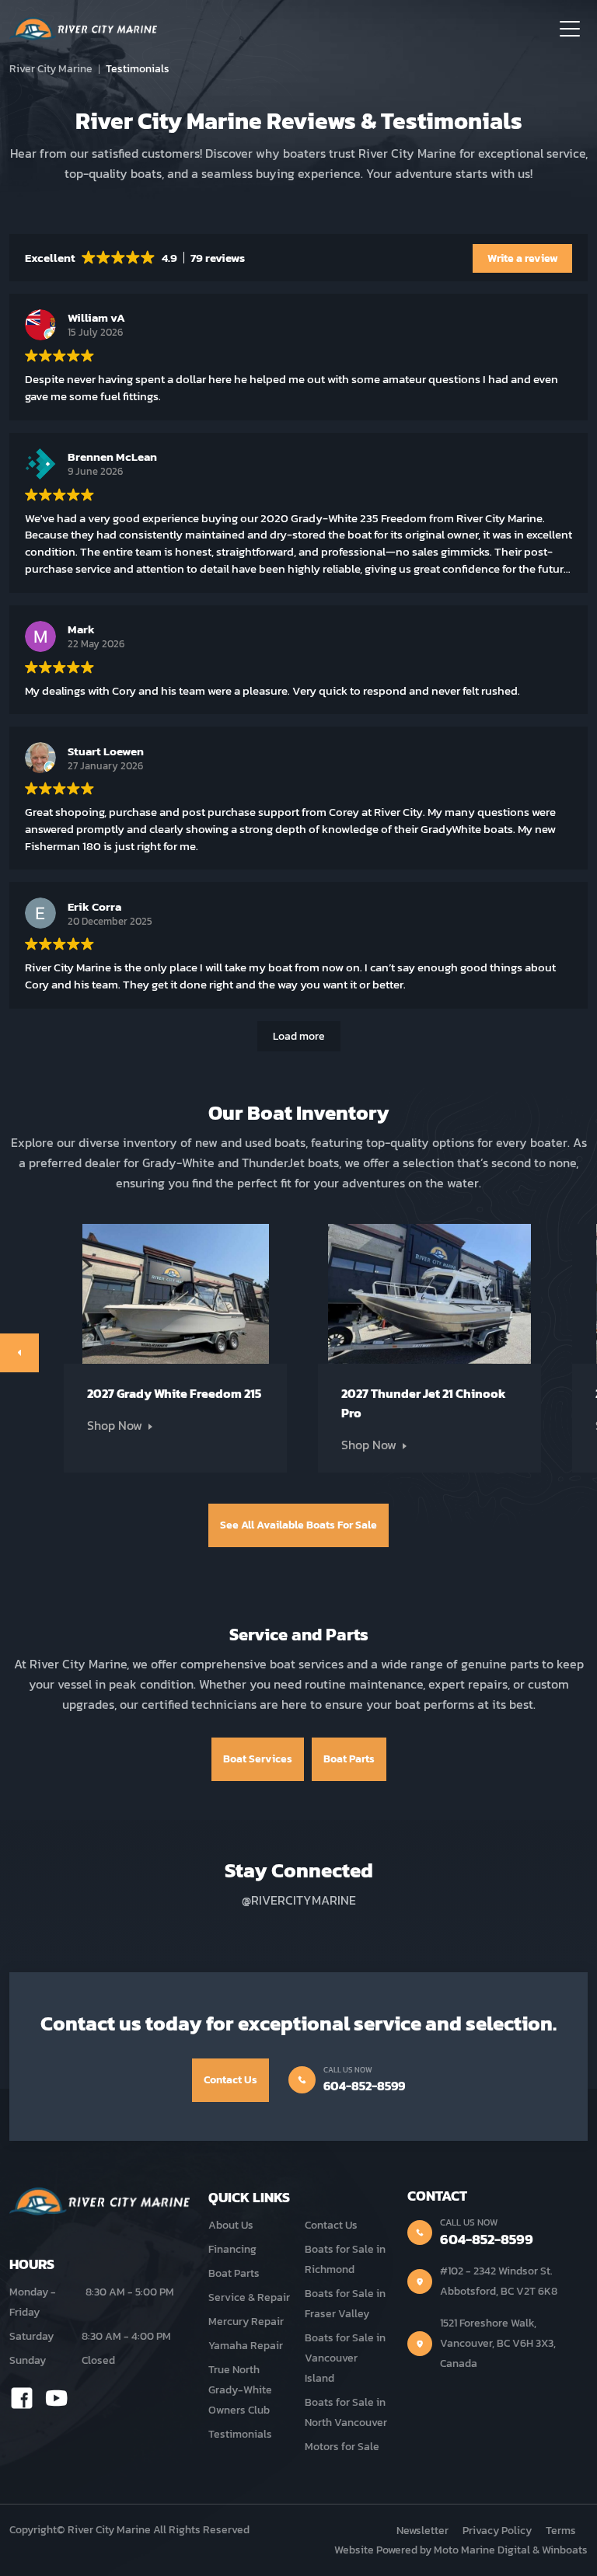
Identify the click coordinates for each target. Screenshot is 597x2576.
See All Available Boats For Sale (298, 1525)
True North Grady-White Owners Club (240, 2390)
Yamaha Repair (246, 2346)
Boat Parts (349, 1759)
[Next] (19, 1353)
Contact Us (230, 2080)
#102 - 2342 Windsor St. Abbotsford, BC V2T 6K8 (499, 2281)
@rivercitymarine (299, 1900)
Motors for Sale (342, 2447)
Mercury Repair (246, 2322)
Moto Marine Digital (482, 2550)
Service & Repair (249, 2297)
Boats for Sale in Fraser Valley (345, 2304)
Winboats (565, 2550)
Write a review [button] (523, 258)
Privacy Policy (497, 2531)
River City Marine (51, 69)
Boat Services (258, 1759)
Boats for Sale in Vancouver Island (345, 2358)
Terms (561, 2531)
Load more (299, 1036)
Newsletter (422, 2531)
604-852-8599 (364, 2086)
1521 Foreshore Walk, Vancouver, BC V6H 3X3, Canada (498, 2343)
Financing (232, 2249)
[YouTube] (57, 2397)
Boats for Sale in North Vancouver (346, 2412)
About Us (231, 2225)
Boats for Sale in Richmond (345, 2259)
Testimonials (240, 2434)
